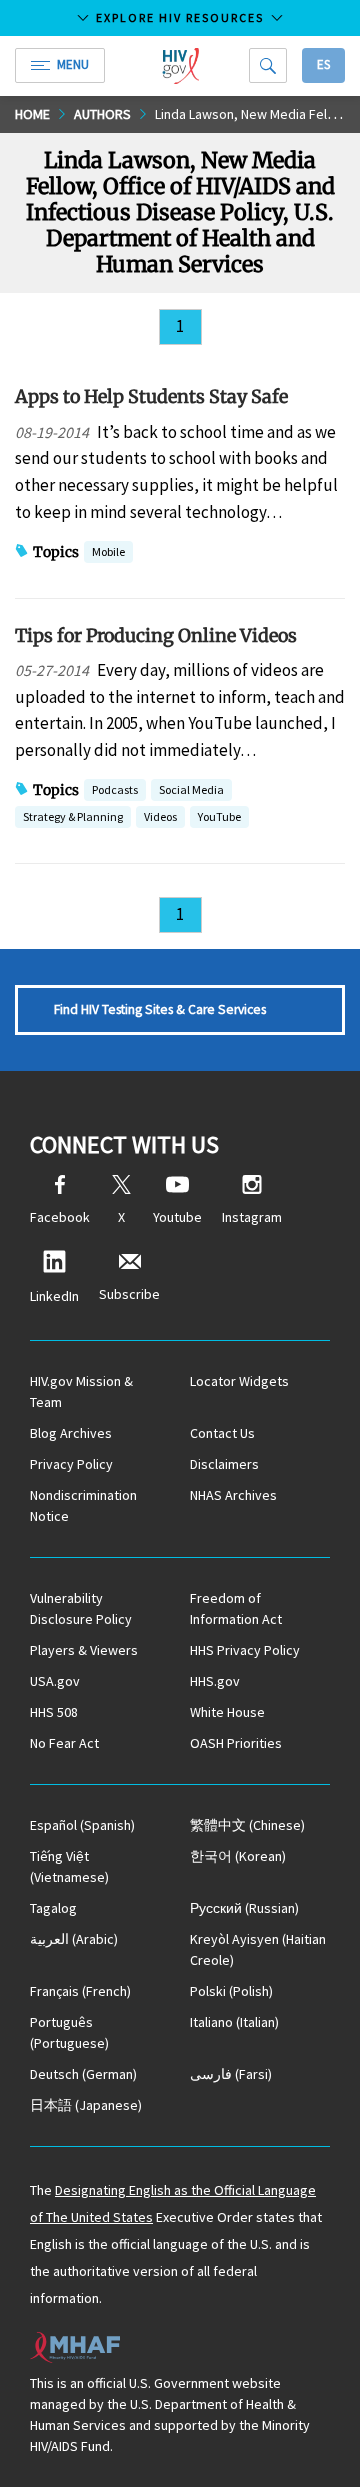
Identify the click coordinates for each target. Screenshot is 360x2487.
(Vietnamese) (69, 1866)
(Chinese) (247, 1825)
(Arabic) (74, 1939)
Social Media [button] (191, 789)
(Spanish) (82, 1825)
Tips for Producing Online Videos (156, 635)
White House (227, 1712)
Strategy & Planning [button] (73, 818)
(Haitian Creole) (258, 1949)
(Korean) (238, 1856)
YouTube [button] (219, 816)
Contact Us (222, 1433)
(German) (83, 2074)
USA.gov (55, 1681)
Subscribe (129, 1294)
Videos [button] (160, 816)
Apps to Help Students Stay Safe (151, 396)
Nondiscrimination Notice (83, 1505)
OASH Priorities (236, 1743)
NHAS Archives (233, 1495)
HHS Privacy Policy (245, 1650)
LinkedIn (54, 1296)
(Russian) (244, 1908)
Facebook (60, 1217)
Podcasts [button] (115, 789)
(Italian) (234, 2022)
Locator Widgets (239, 1381)
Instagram (252, 1217)
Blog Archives (71, 1433)
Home (32, 114)
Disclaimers (224, 1464)
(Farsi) (231, 2074)
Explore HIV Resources (180, 17)
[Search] (268, 65)
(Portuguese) (69, 2032)
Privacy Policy (71, 1464)
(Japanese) (86, 2105)
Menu (73, 64)
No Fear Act (64, 1743)
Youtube (177, 1217)
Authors (102, 114)
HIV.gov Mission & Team (81, 1391)
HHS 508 (54, 1712)
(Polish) (231, 1991)
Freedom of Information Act (236, 1608)
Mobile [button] (108, 551)
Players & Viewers (84, 1650)
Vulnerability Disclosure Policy (81, 1608)
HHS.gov (215, 1681)
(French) (80, 1991)
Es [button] (323, 64)
